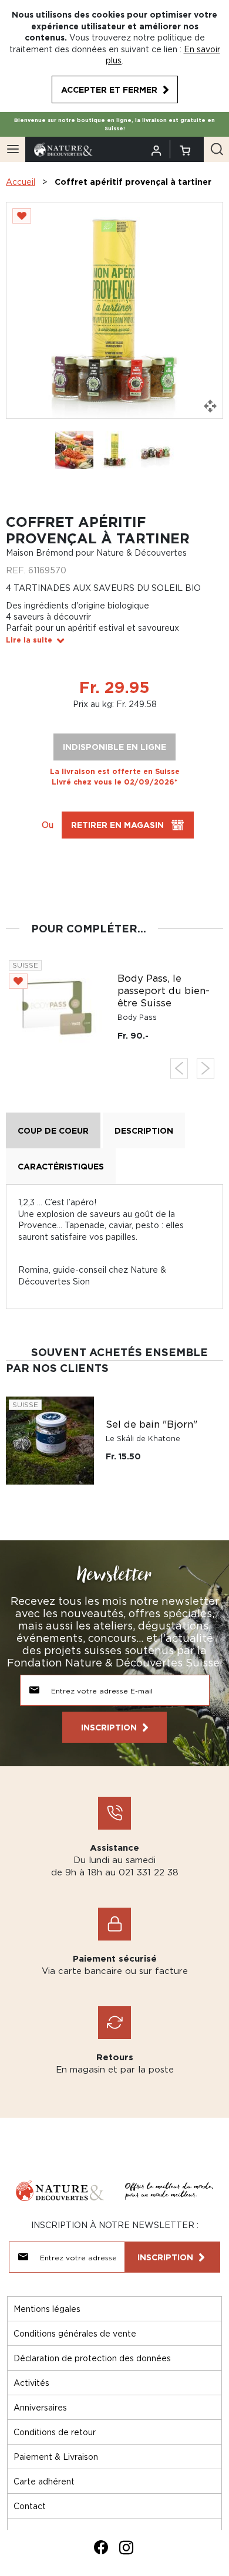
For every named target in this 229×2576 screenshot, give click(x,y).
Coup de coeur (53, 1130)
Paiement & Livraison (56, 2457)
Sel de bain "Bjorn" (151, 1424)
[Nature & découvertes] (63, 148)
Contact (30, 2506)
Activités (31, 2383)
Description (144, 1130)
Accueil (21, 182)
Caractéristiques (61, 1166)
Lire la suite (29, 640)
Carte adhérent (44, 2481)
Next (206, 1068)
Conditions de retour (55, 2432)
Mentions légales (47, 2309)
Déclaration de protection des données (92, 2358)
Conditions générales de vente (75, 2333)
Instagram (126, 2547)
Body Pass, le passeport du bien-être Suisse (164, 990)
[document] (114, 56)
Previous (179, 1068)
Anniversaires (40, 2407)
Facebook (101, 2547)
